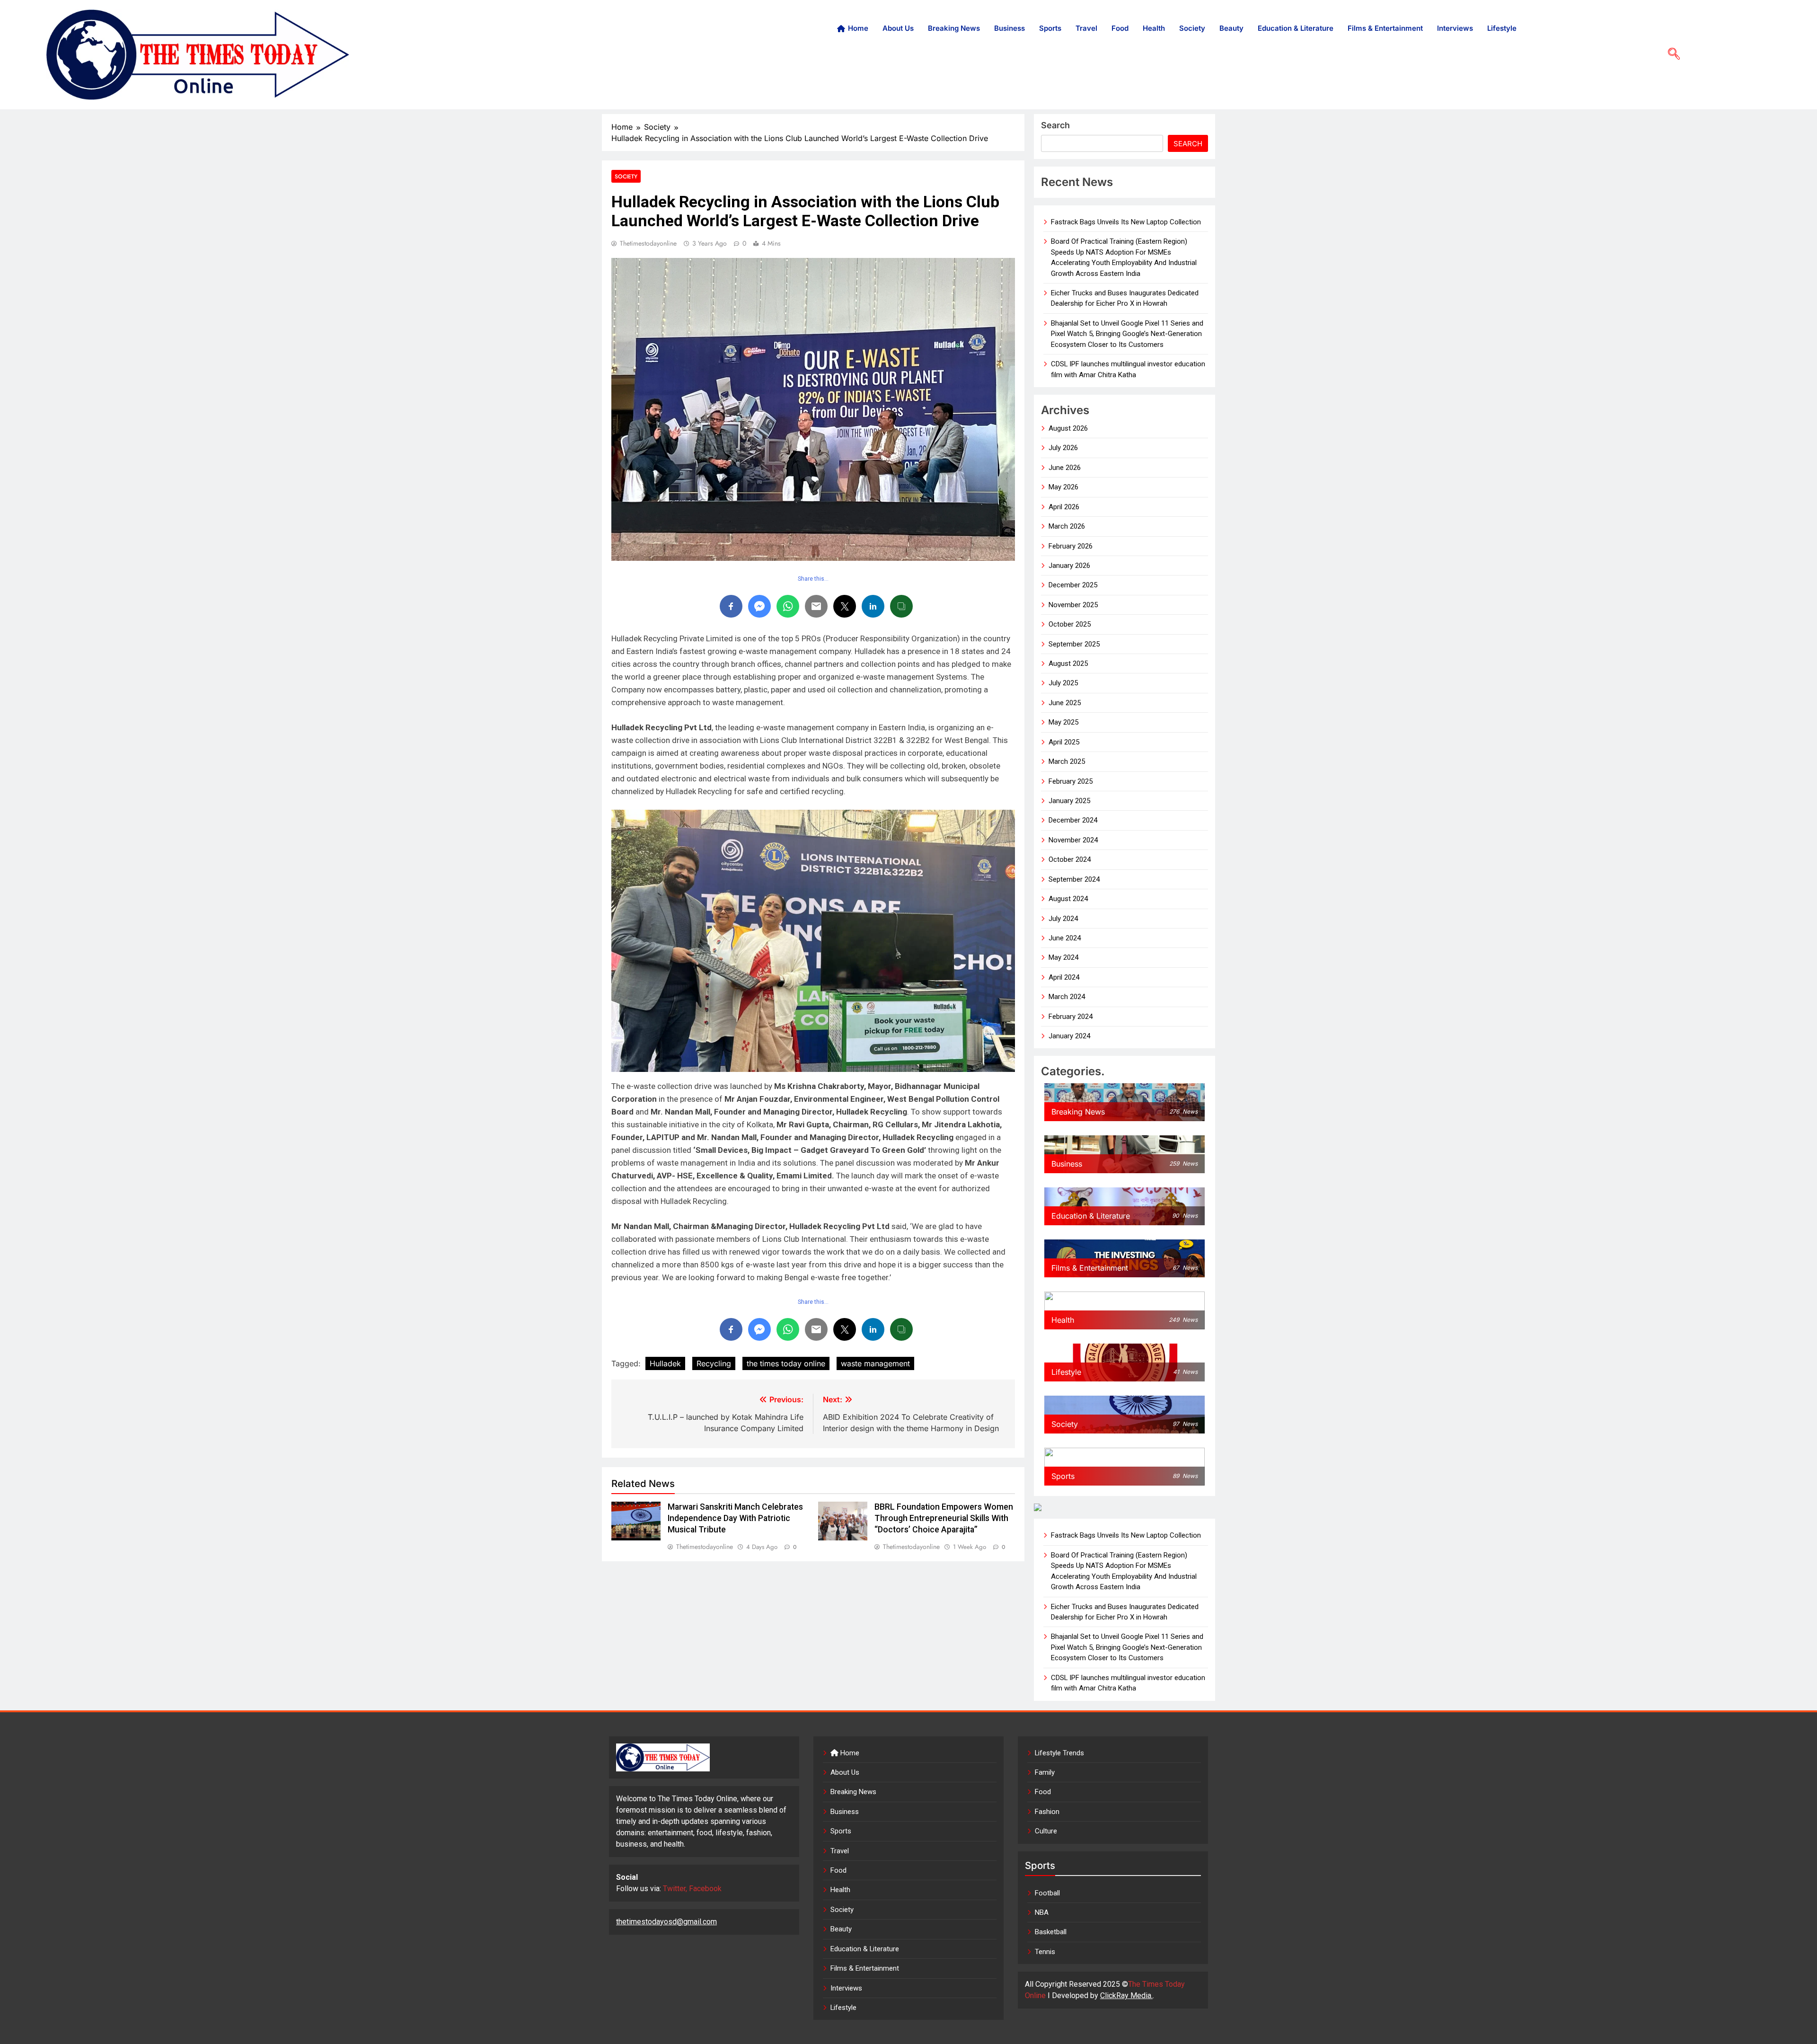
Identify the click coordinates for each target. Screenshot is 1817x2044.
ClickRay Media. (1126, 1995)
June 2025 (1065, 703)
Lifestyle (1502, 28)
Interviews (1455, 28)
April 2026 (1064, 507)
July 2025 (1063, 683)
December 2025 (1073, 585)
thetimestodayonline (648, 243)
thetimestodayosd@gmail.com (666, 1922)
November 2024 (1073, 840)
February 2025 (1071, 781)
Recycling (714, 1363)
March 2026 (1067, 526)
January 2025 (1069, 801)
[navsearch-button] (1670, 54)
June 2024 (1065, 938)
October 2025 (1070, 624)
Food (1120, 28)
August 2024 (1068, 899)
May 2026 (1063, 487)
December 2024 (1073, 820)
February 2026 (1071, 546)
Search (1055, 125)
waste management (875, 1363)
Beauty (1231, 28)
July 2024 (1063, 919)
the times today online (786, 1363)
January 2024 (1069, 1036)
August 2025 (1068, 664)
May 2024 (1063, 957)
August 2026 (1068, 428)
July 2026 (1063, 448)
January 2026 (1069, 566)
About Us (898, 28)
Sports (1050, 28)
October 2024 (1070, 859)
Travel (1086, 28)
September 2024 (1074, 879)
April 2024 (1064, 977)
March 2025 (1067, 761)
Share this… (813, 579)
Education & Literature (1296, 28)
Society (1192, 28)
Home (858, 28)
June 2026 (1065, 468)
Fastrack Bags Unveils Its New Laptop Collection (1126, 222)
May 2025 (1063, 722)
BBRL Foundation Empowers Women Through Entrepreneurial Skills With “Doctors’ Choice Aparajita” (944, 1518)
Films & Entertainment (1385, 28)
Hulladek (665, 1363)
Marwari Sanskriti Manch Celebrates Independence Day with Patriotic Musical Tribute (735, 1518)
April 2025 (1064, 742)
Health (1154, 28)
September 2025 (1074, 644)
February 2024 (1071, 1017)
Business (1010, 28)
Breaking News (954, 28)
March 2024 (1067, 997)
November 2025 (1073, 605)
